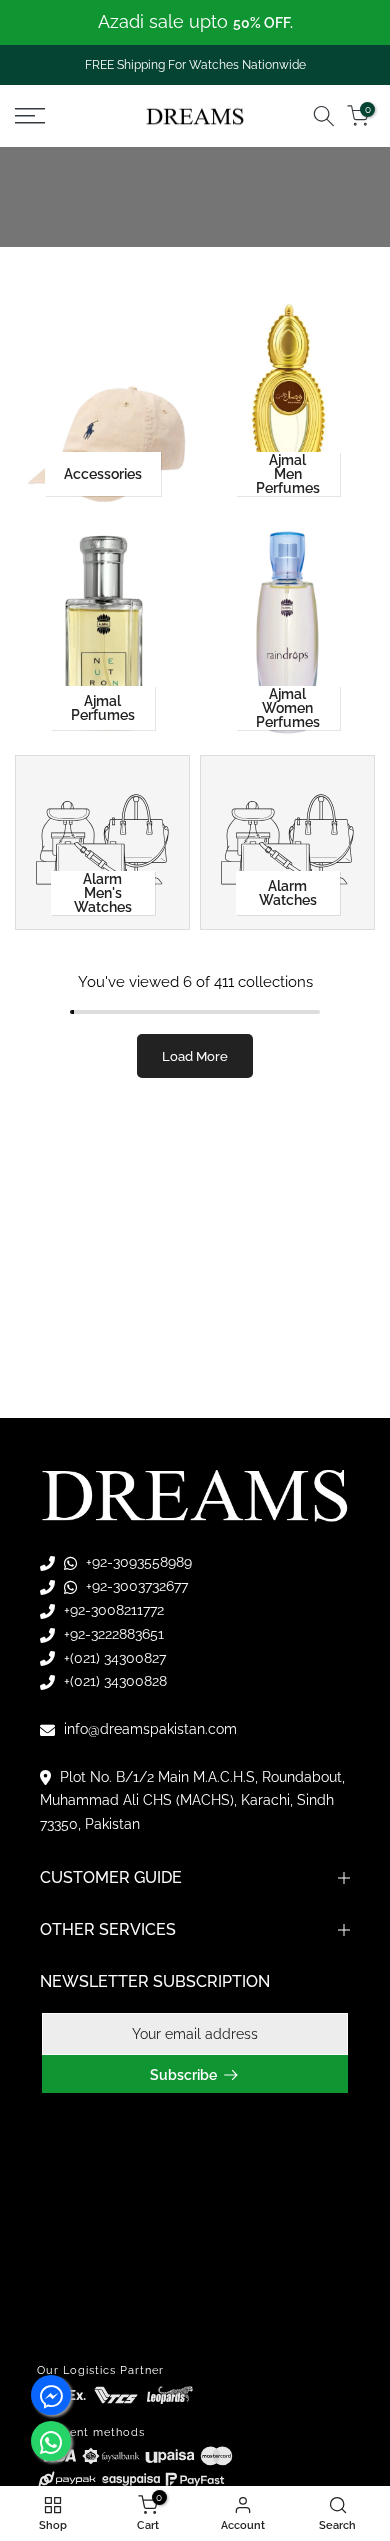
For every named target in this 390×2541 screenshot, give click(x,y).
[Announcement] (195, 22)
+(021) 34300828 (113, 1681)
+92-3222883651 (112, 1634)
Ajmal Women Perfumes (288, 708)
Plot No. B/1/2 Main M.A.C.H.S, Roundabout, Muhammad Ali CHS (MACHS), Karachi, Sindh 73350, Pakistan (192, 1801)
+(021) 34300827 (113, 1658)
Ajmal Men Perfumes (288, 474)
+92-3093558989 (137, 1562)
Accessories (103, 474)
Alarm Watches (288, 893)
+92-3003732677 (135, 1586)
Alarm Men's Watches (103, 893)
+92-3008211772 (112, 1610)
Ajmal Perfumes (103, 708)
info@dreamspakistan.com (148, 1729)
